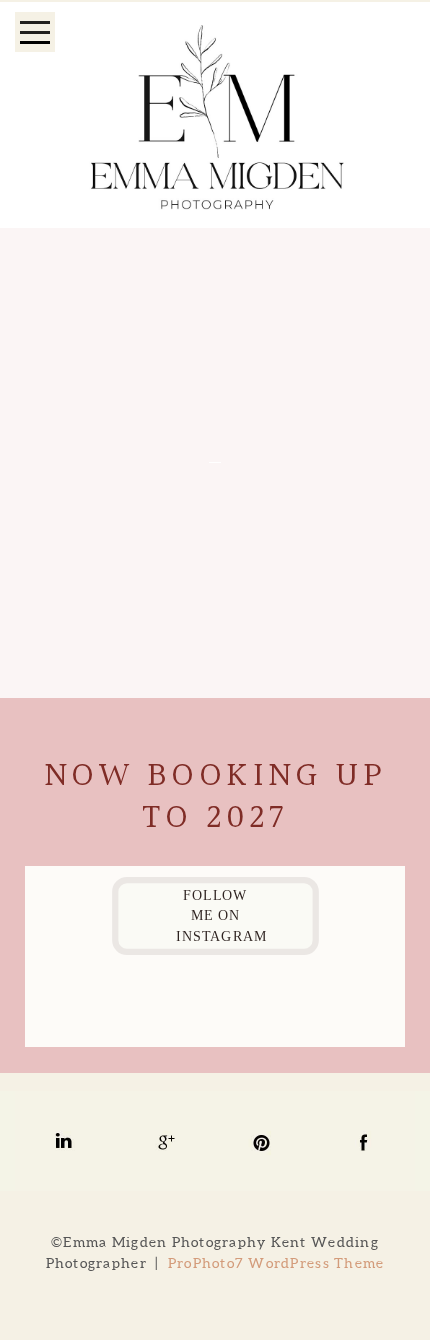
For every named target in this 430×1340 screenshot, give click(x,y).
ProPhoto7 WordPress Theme (276, 1263)
